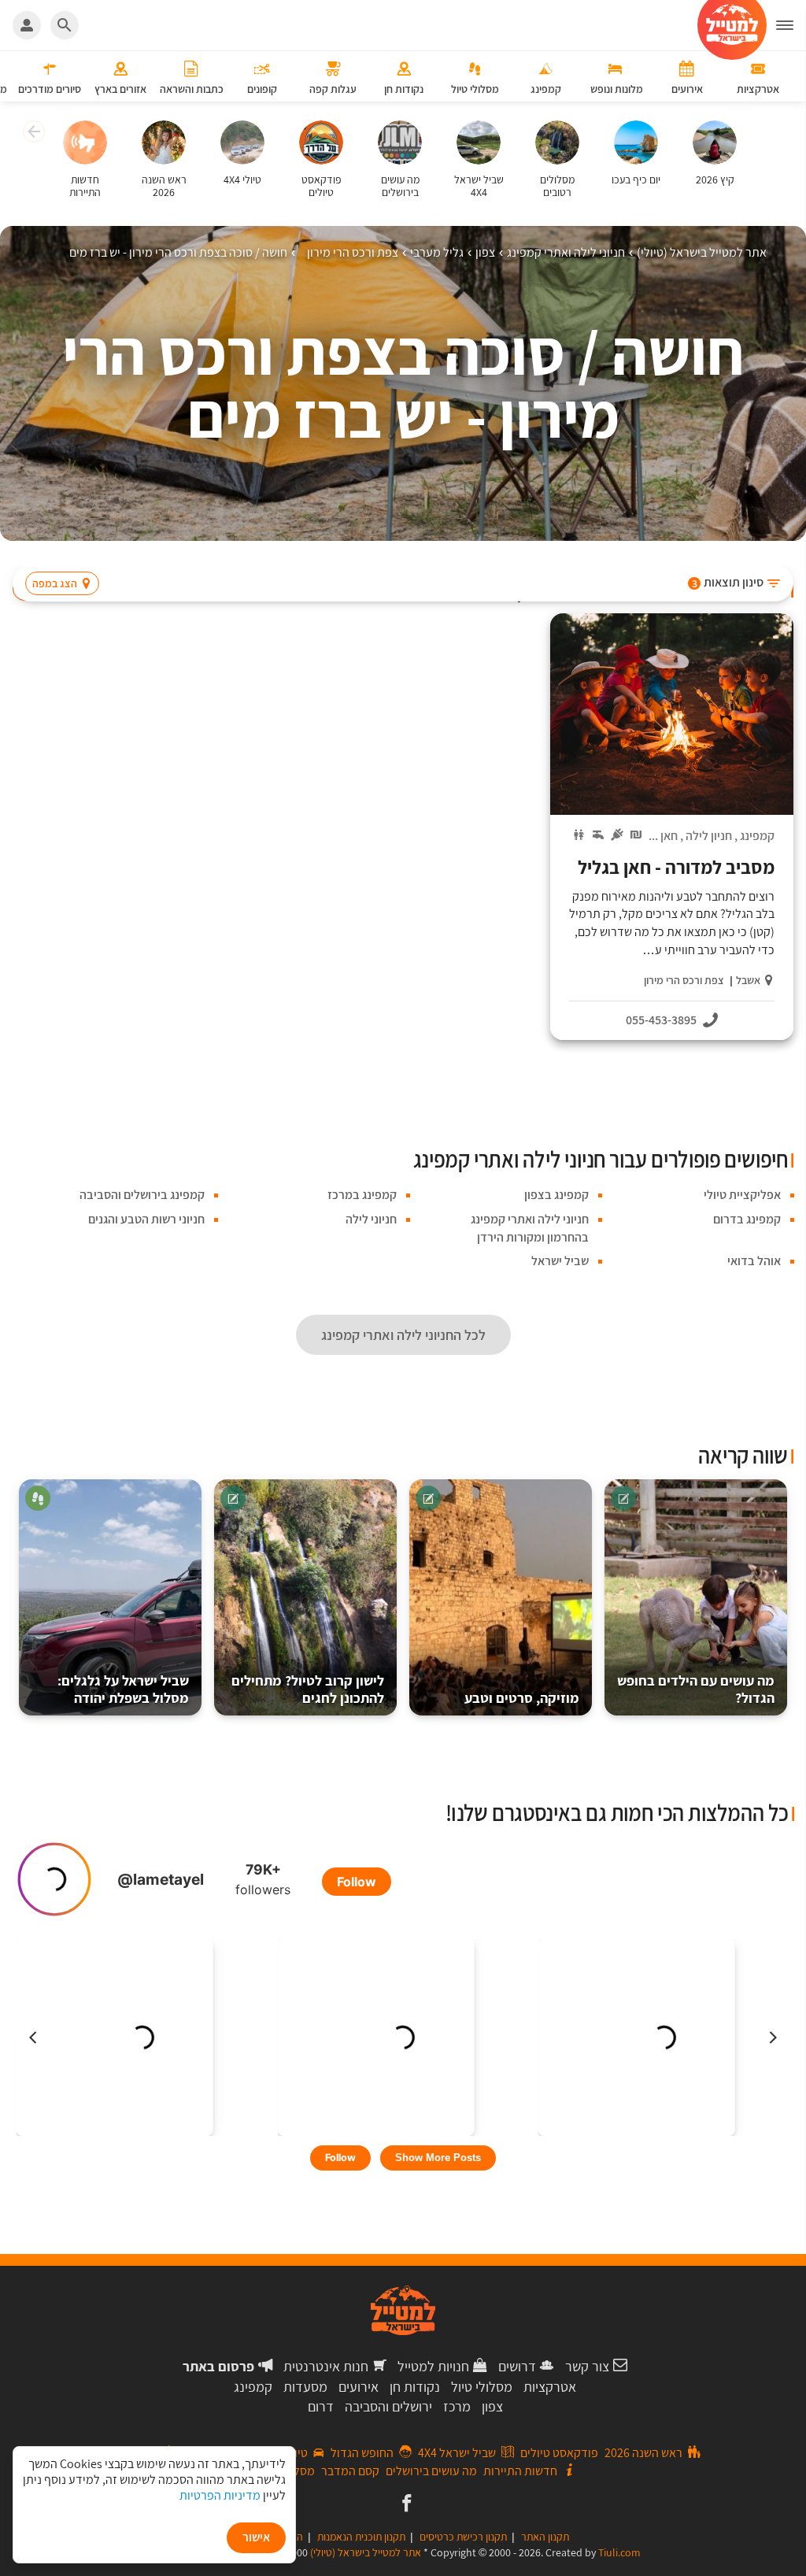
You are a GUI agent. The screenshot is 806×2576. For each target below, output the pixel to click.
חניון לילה (709, 836)
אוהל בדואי (754, 1261)
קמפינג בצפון (556, 1195)
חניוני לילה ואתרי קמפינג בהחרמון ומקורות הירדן (530, 1228)
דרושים (517, 2366)
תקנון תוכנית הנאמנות (361, 2537)
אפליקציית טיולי (742, 1195)
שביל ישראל (560, 1261)
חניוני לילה (371, 1219)
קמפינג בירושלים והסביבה (142, 1195)
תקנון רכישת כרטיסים (463, 2537)
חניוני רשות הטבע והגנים (146, 1219)
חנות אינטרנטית (326, 2366)
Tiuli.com (619, 2552)
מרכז (457, 2406)
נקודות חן (415, 2387)
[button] (32, 134)
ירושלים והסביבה (388, 2406)
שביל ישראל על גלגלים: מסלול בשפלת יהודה (123, 1689)
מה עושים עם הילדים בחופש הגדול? (696, 1689)
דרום (321, 2406)
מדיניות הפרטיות (220, 2495)
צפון (492, 2406)
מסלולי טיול (482, 2387)
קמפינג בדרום (747, 1219)
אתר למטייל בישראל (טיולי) (366, 2552)
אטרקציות (550, 2387)
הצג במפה (55, 583)
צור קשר (587, 2366)
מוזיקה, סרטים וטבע (522, 1698)
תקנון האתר (545, 2537)
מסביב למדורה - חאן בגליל (676, 867)
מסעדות (305, 2387)
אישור (256, 2537)
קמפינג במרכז (362, 1195)
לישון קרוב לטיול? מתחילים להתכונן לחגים (308, 1689)
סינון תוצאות (728, 582)
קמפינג (757, 836)
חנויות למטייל (433, 2366)
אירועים (359, 2387)
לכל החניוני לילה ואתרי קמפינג (403, 1335)
